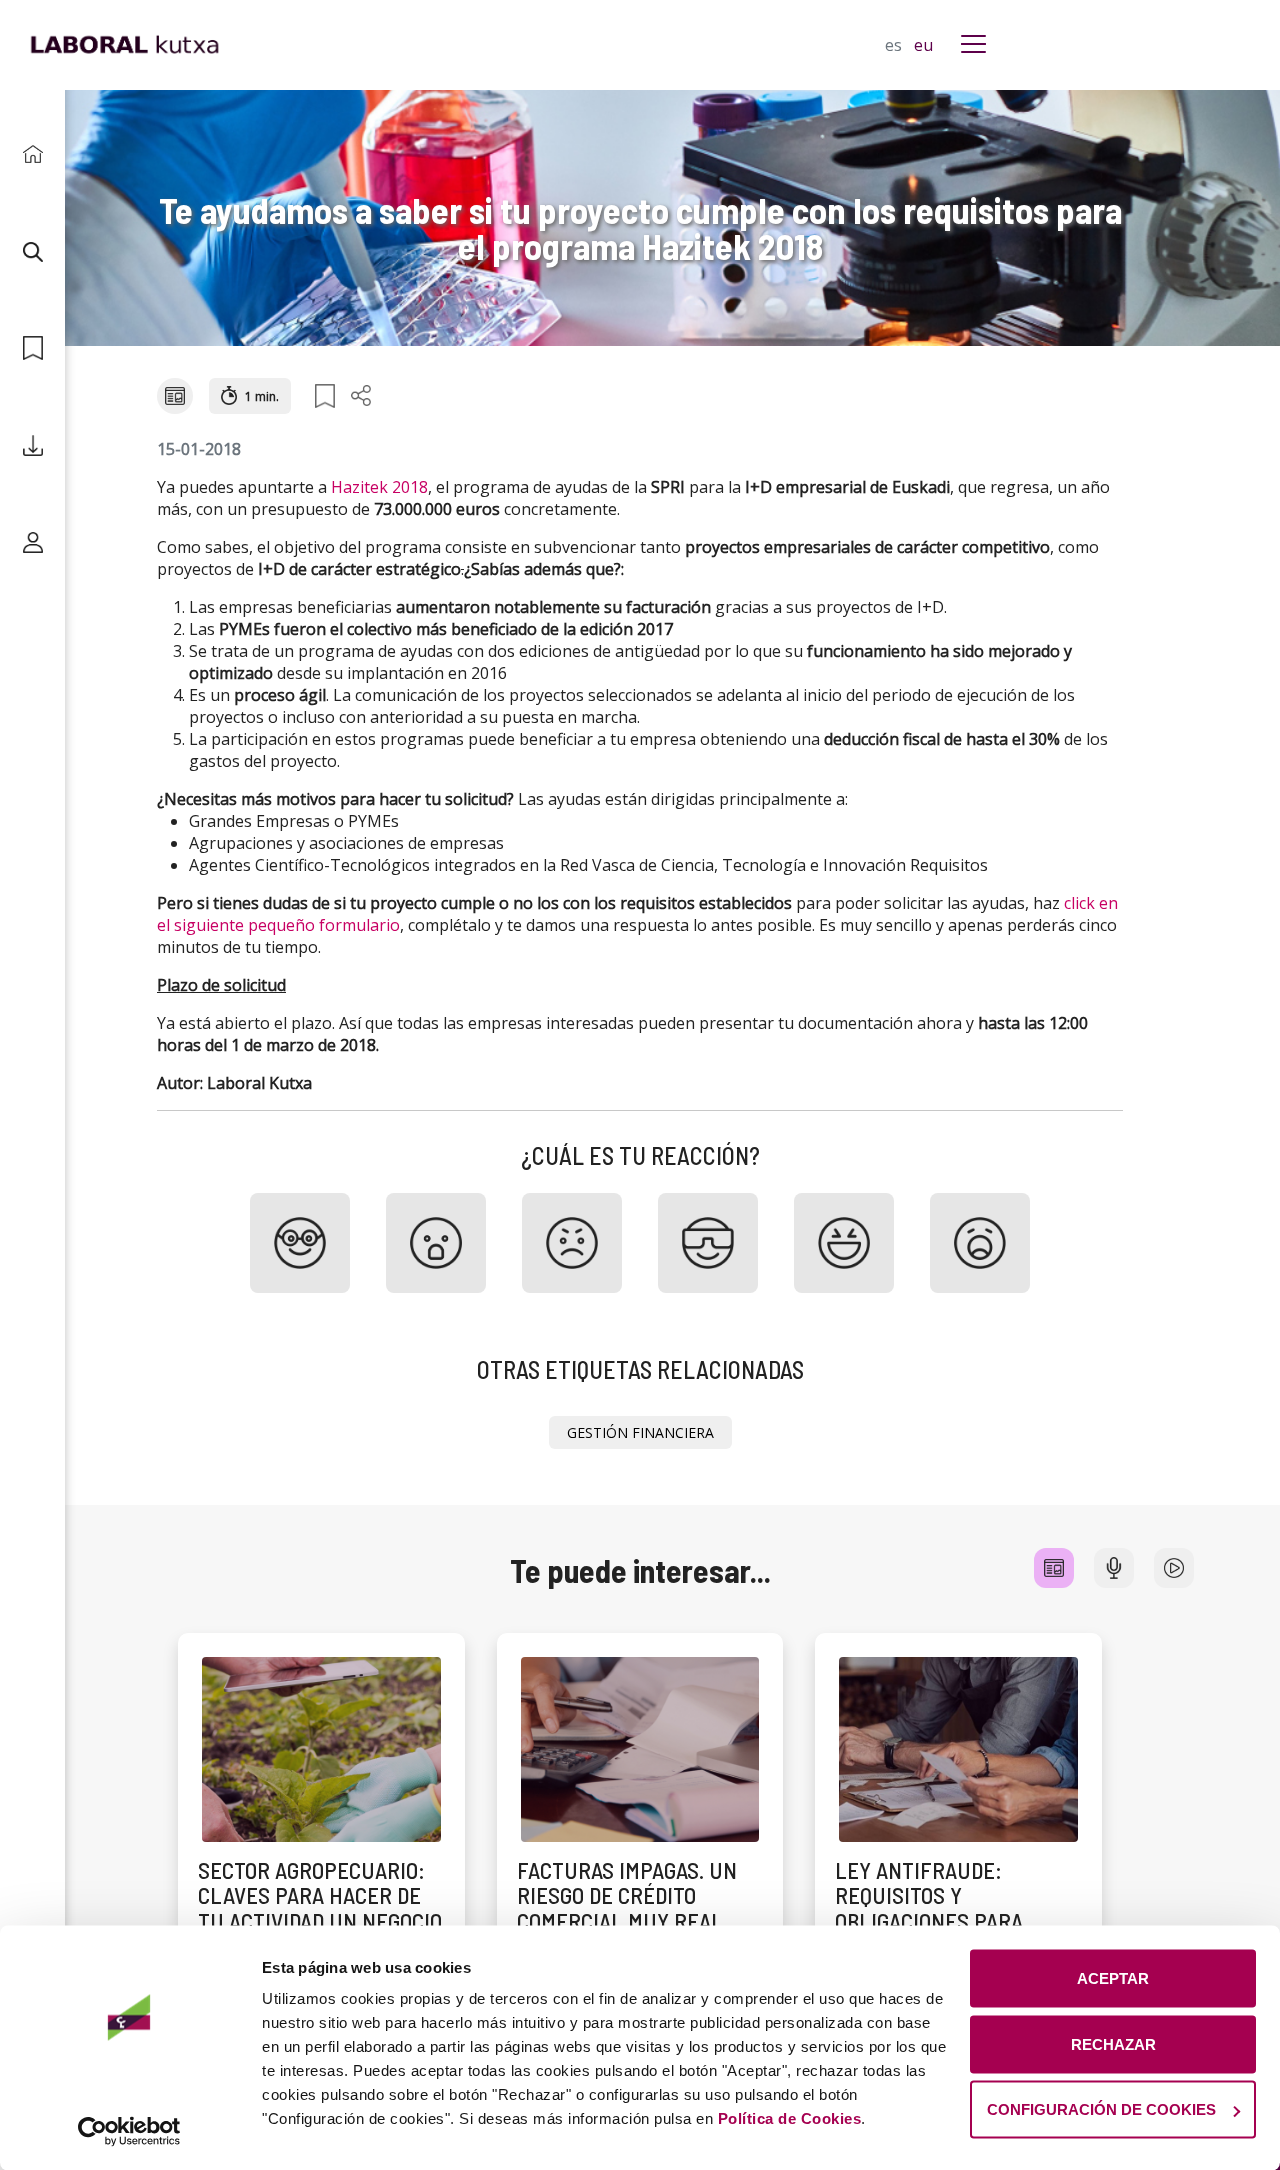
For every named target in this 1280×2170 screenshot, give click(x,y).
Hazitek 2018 (379, 487)
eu (923, 45)
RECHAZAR (1113, 2043)
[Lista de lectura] (32, 348)
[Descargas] (32, 445)
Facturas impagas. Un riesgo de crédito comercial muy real (627, 1895)
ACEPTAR (1113, 1978)
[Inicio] (32, 154)
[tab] (1054, 1568)
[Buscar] (32, 251)
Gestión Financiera (640, 1432)
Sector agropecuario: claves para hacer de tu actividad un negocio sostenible (320, 1908)
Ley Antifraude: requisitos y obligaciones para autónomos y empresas (953, 1908)
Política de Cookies (790, 2118)
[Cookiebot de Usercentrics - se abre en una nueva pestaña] (129, 2131)
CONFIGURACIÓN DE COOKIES (1101, 2109)
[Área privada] (32, 542)
